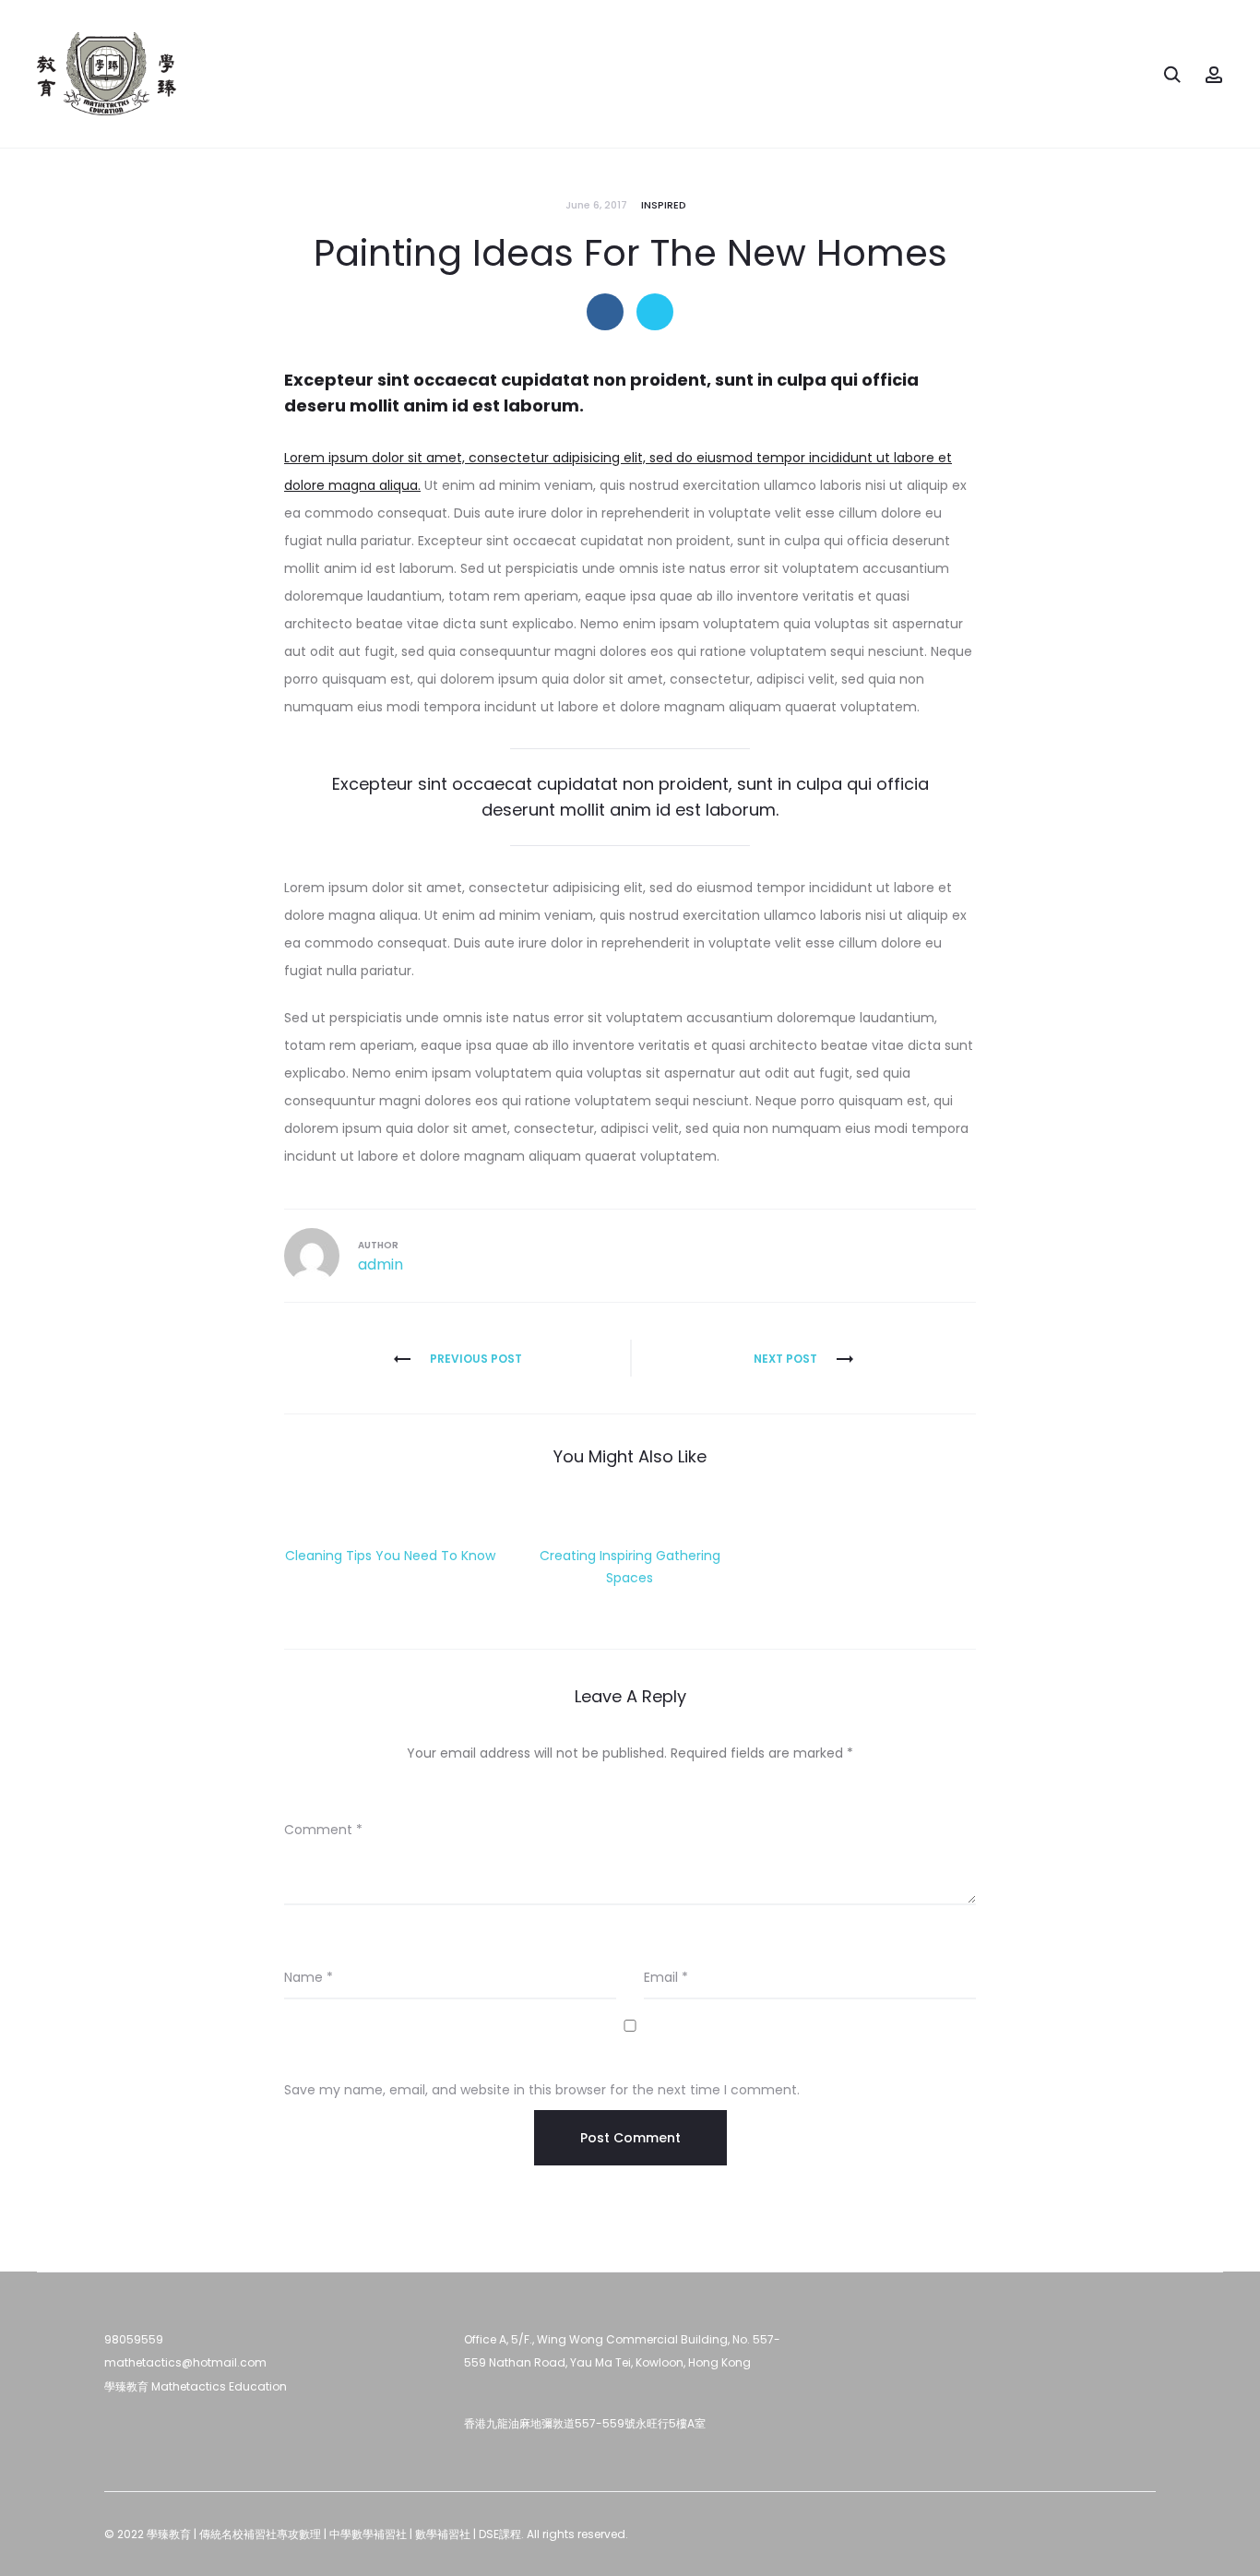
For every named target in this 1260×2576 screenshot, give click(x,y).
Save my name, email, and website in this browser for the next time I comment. (542, 2090)
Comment (323, 1830)
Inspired (664, 205)
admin (380, 1264)
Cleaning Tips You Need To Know (390, 1556)
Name (309, 1977)
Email (666, 1977)
